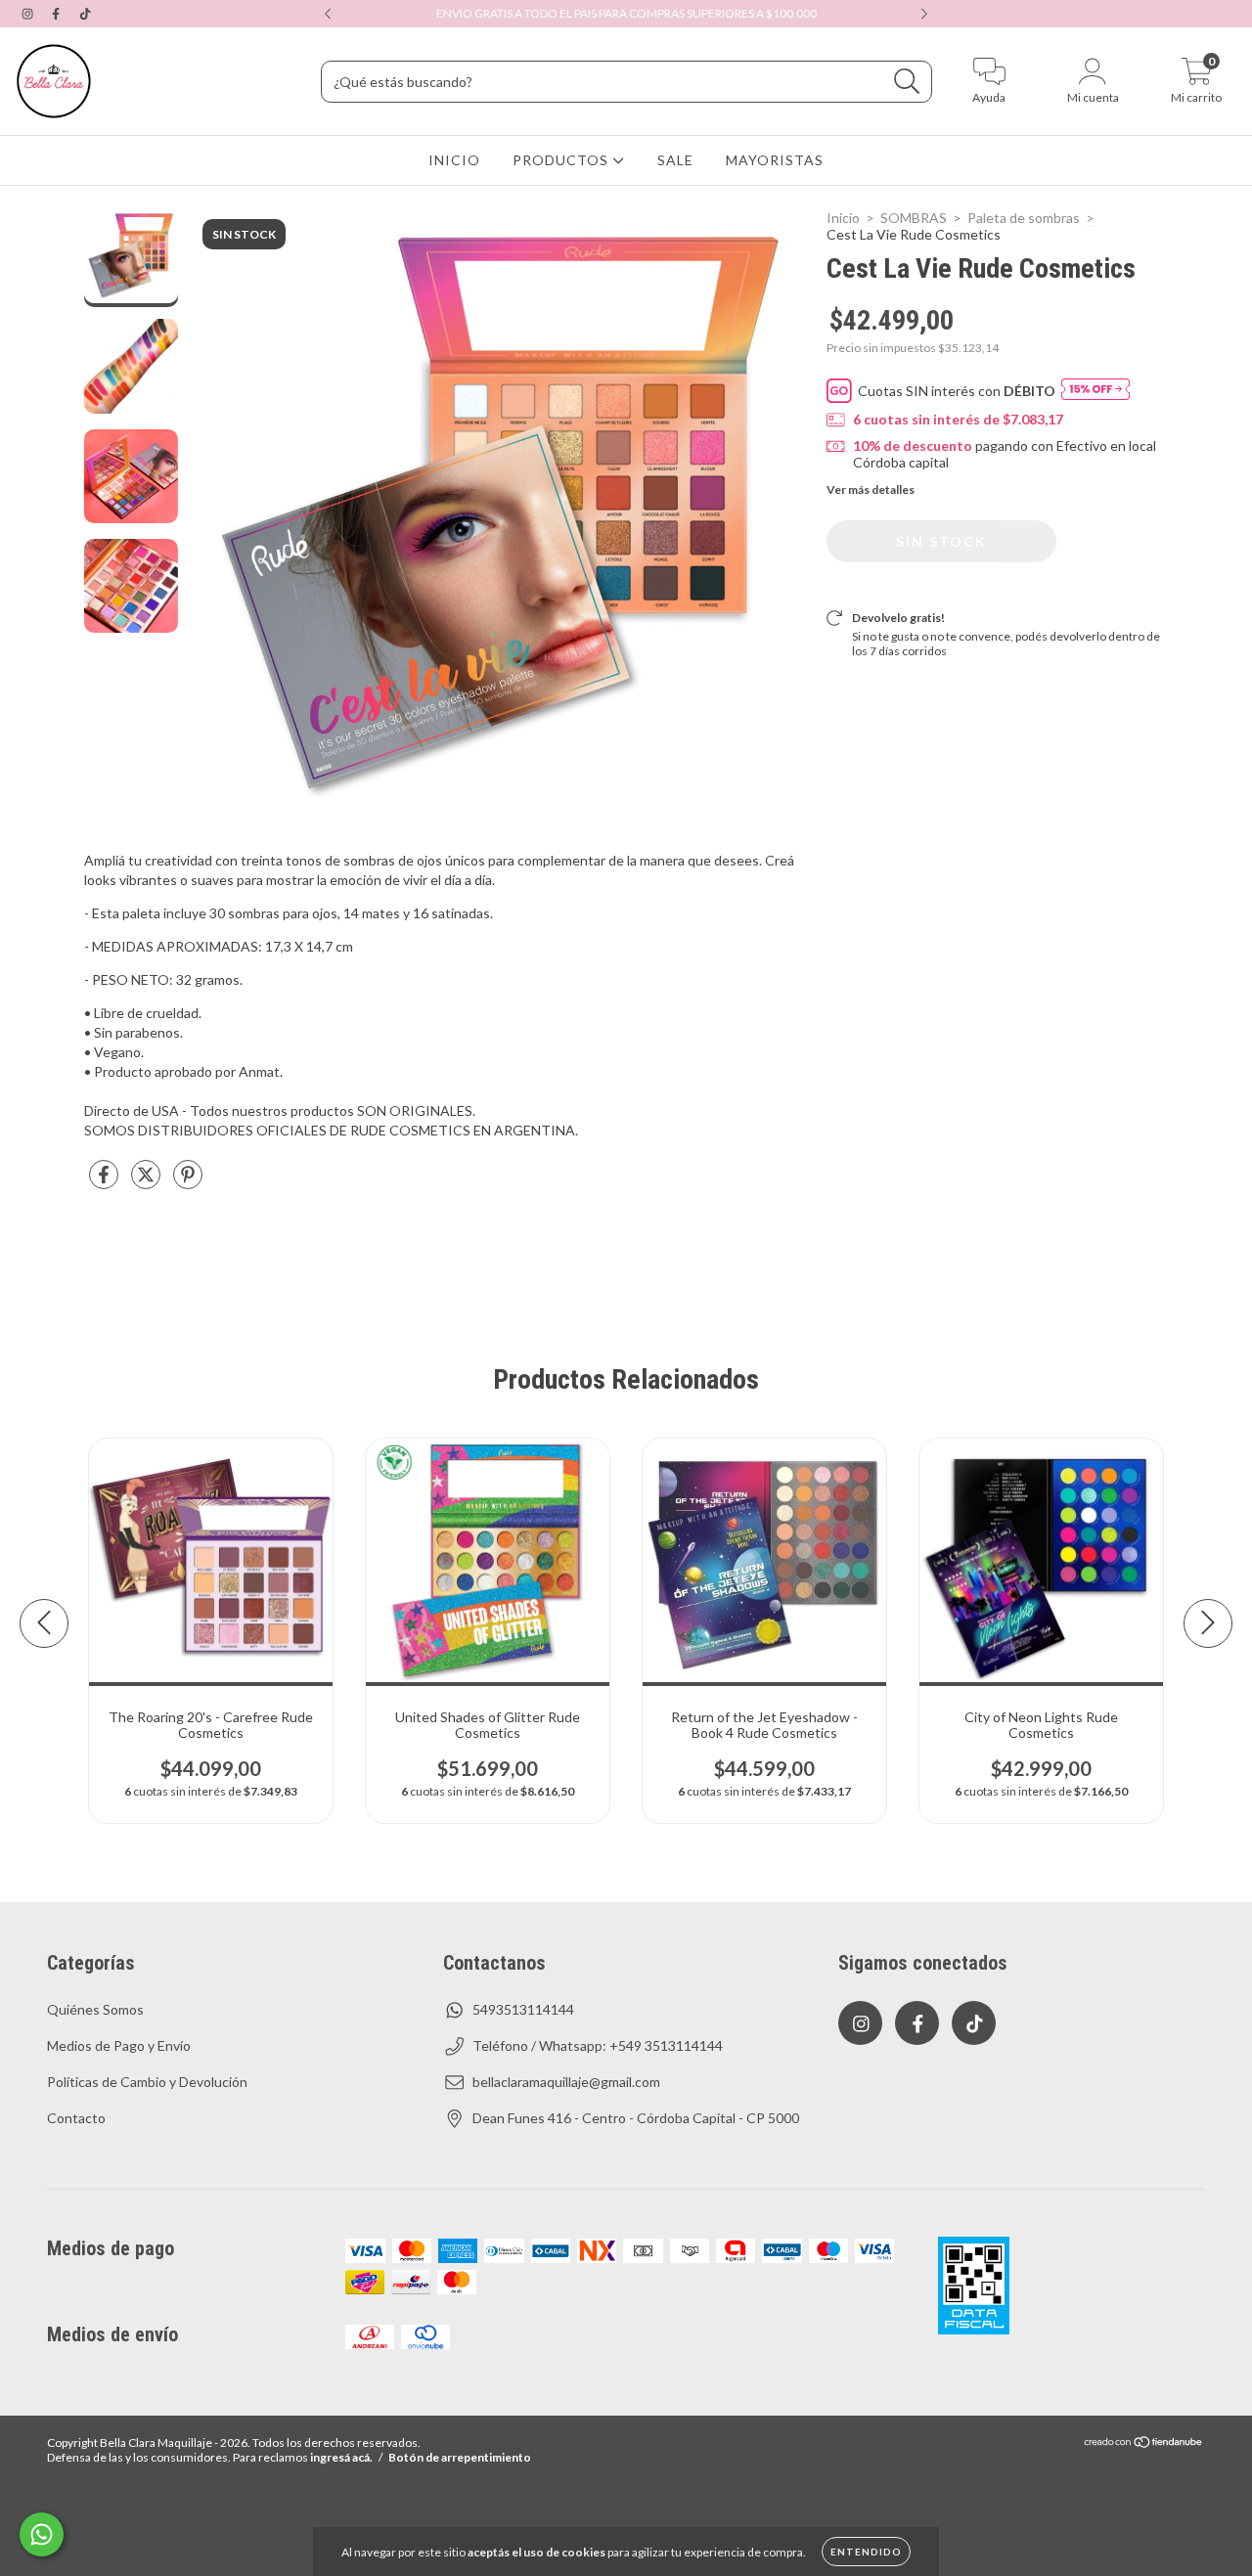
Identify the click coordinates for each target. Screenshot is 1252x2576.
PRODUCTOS (562, 160)
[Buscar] (907, 82)
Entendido (866, 2552)
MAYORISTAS (775, 160)
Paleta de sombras (1024, 218)
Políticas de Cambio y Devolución (147, 2082)
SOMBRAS (914, 218)
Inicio (843, 218)
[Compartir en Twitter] (147, 1182)
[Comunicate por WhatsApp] (42, 2534)
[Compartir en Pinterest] (188, 1182)
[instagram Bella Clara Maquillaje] (29, 13)
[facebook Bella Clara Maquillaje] (57, 13)
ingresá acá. (341, 2457)
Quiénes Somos (95, 2009)
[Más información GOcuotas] (1095, 391)
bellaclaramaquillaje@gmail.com (566, 2082)
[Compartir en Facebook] (105, 1182)
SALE (675, 160)
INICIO (454, 160)
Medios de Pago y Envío (119, 2045)
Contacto (76, 2118)
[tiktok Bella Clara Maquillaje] (85, 13)
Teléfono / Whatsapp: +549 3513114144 (598, 2045)
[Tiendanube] (1144, 2444)
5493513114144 (523, 2009)
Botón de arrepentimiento (460, 2457)
